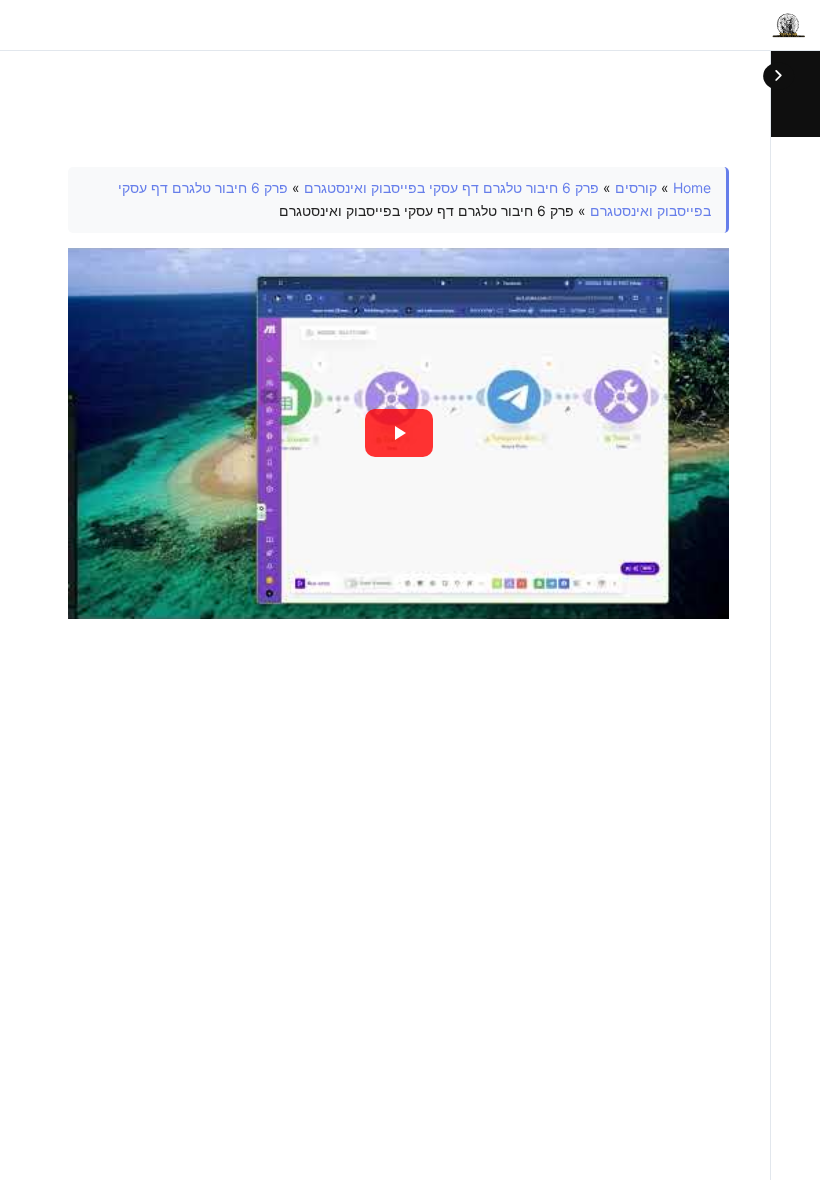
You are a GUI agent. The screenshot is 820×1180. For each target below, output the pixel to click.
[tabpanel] (398, 393)
